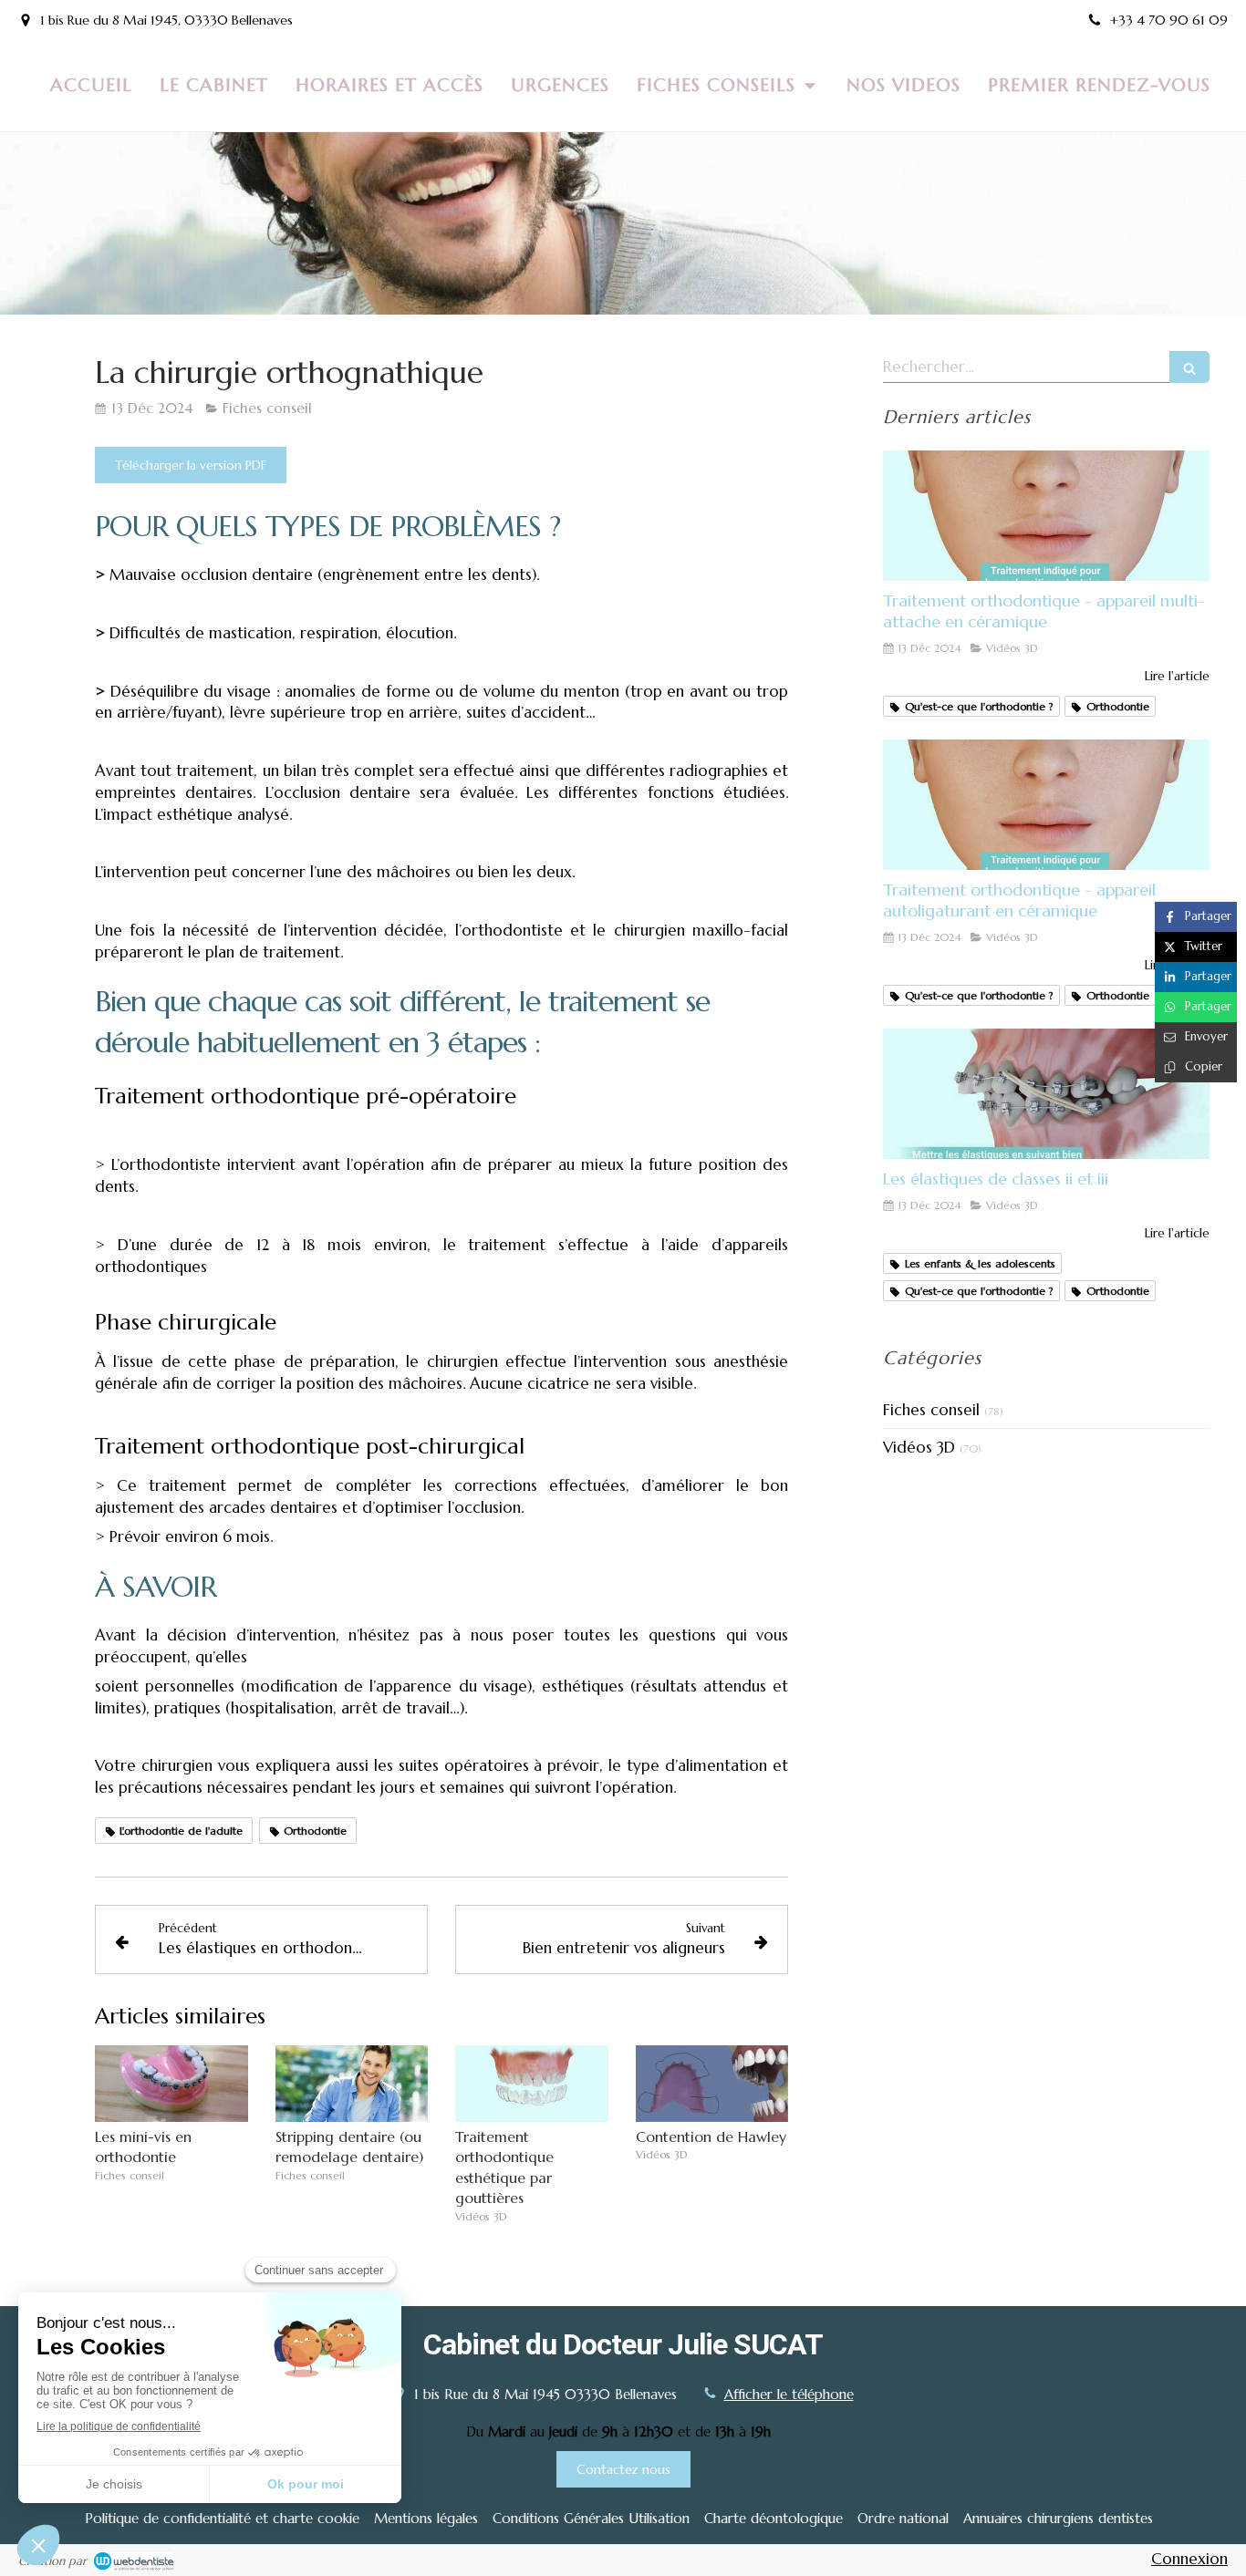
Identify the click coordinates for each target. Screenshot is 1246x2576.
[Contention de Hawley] (712, 2084)
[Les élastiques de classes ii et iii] (1046, 1094)
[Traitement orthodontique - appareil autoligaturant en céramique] (1046, 805)
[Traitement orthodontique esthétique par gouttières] (532, 2084)
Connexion (1189, 2559)
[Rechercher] (1189, 367)
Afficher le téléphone (789, 2394)
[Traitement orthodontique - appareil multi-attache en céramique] (1046, 516)
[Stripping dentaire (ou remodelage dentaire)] (352, 2084)
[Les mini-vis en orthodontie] (171, 2084)
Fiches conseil (931, 1410)
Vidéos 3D (919, 1447)
